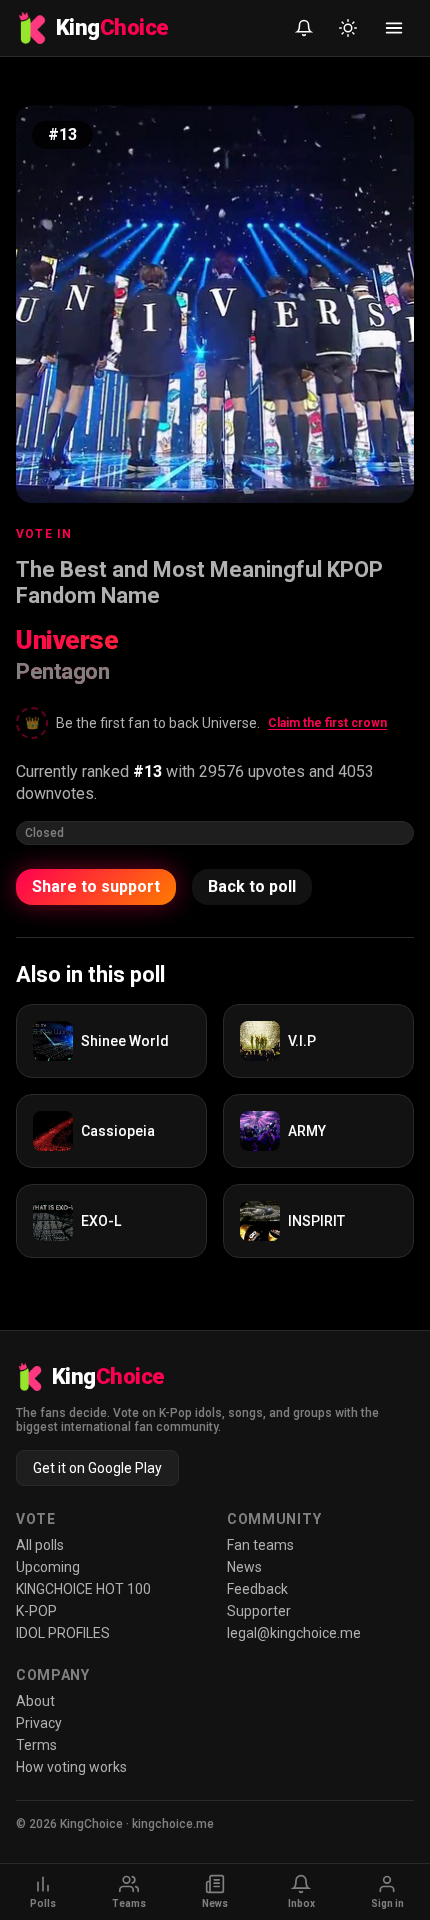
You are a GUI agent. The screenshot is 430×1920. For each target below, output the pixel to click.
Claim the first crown (327, 723)
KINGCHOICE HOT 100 (83, 1589)
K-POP (36, 1611)
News (244, 1567)
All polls (40, 1545)
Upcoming (48, 1567)
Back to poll (252, 886)
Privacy (39, 1723)
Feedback (257, 1589)
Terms (36, 1745)
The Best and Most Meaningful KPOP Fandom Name (199, 582)
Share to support (96, 886)
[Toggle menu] (394, 28)
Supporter (259, 1611)
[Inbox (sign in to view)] (304, 28)
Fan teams (260, 1545)
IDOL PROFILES (63, 1633)
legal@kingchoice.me (294, 1633)
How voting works (71, 1767)
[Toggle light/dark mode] (348, 28)
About (35, 1701)
